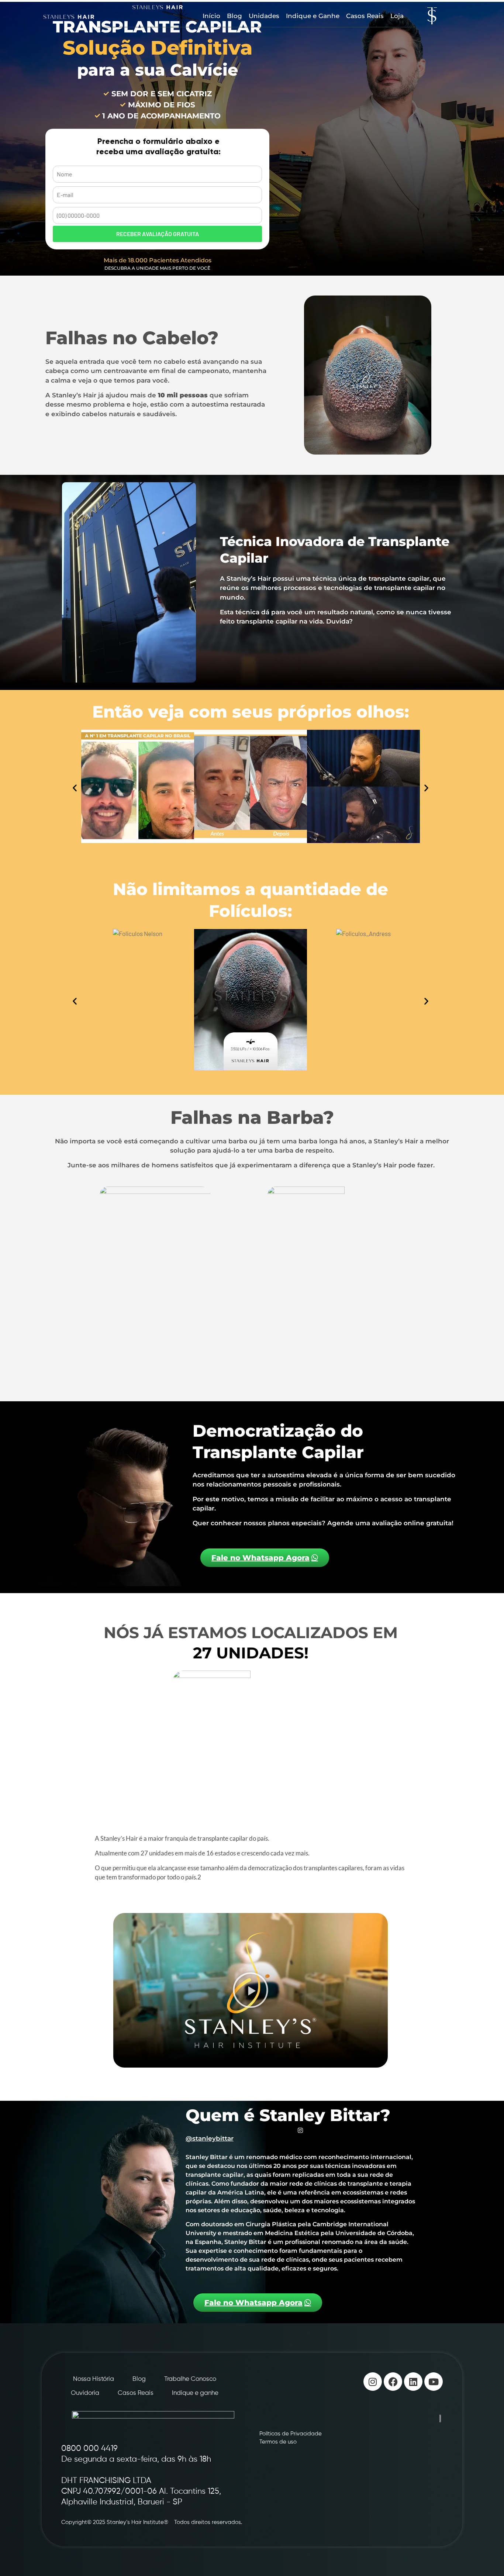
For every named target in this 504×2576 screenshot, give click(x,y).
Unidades (264, 16)
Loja (397, 16)
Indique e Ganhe (313, 16)
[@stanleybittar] (300, 2130)
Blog (234, 16)
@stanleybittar (210, 2138)
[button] (75, 788)
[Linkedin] (413, 2382)
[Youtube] (434, 2382)
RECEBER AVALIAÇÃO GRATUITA (158, 234)
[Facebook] (393, 2382)
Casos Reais (365, 16)
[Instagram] (373, 2382)
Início (211, 16)
